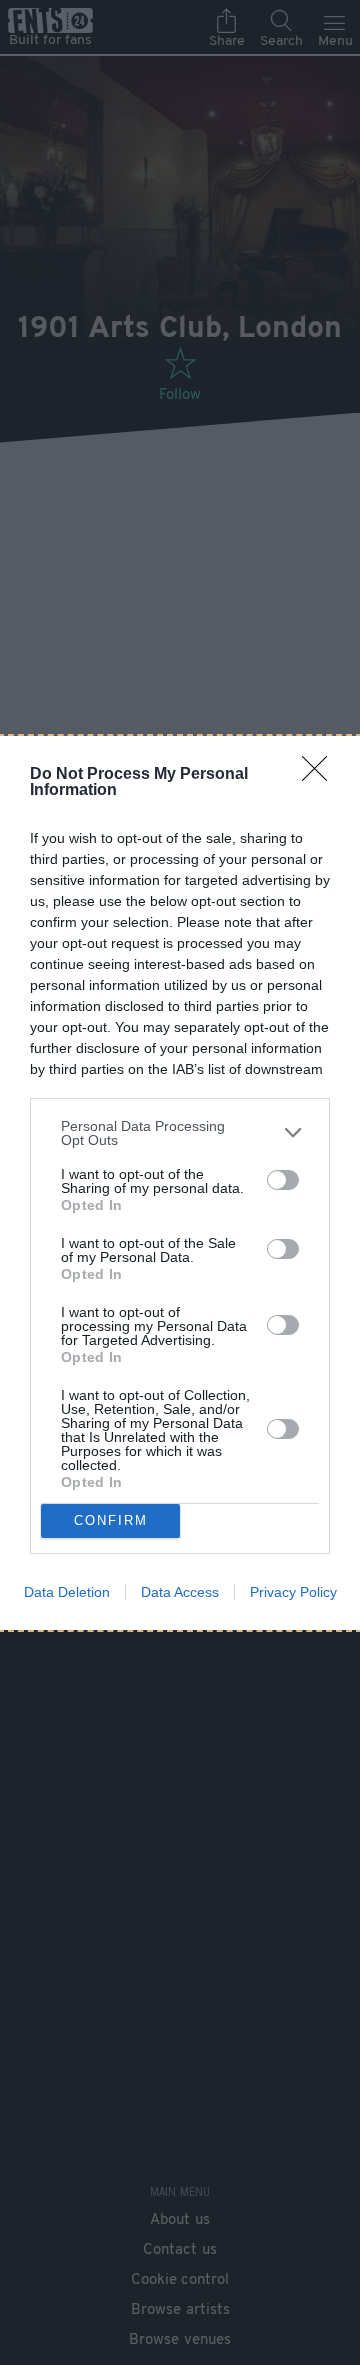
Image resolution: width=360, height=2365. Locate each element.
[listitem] (180, 1133)
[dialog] (180, 1183)
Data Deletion (67, 1592)
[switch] (283, 1180)
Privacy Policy (293, 1592)
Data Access (180, 1592)
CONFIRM (111, 1520)
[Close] (321, 775)
